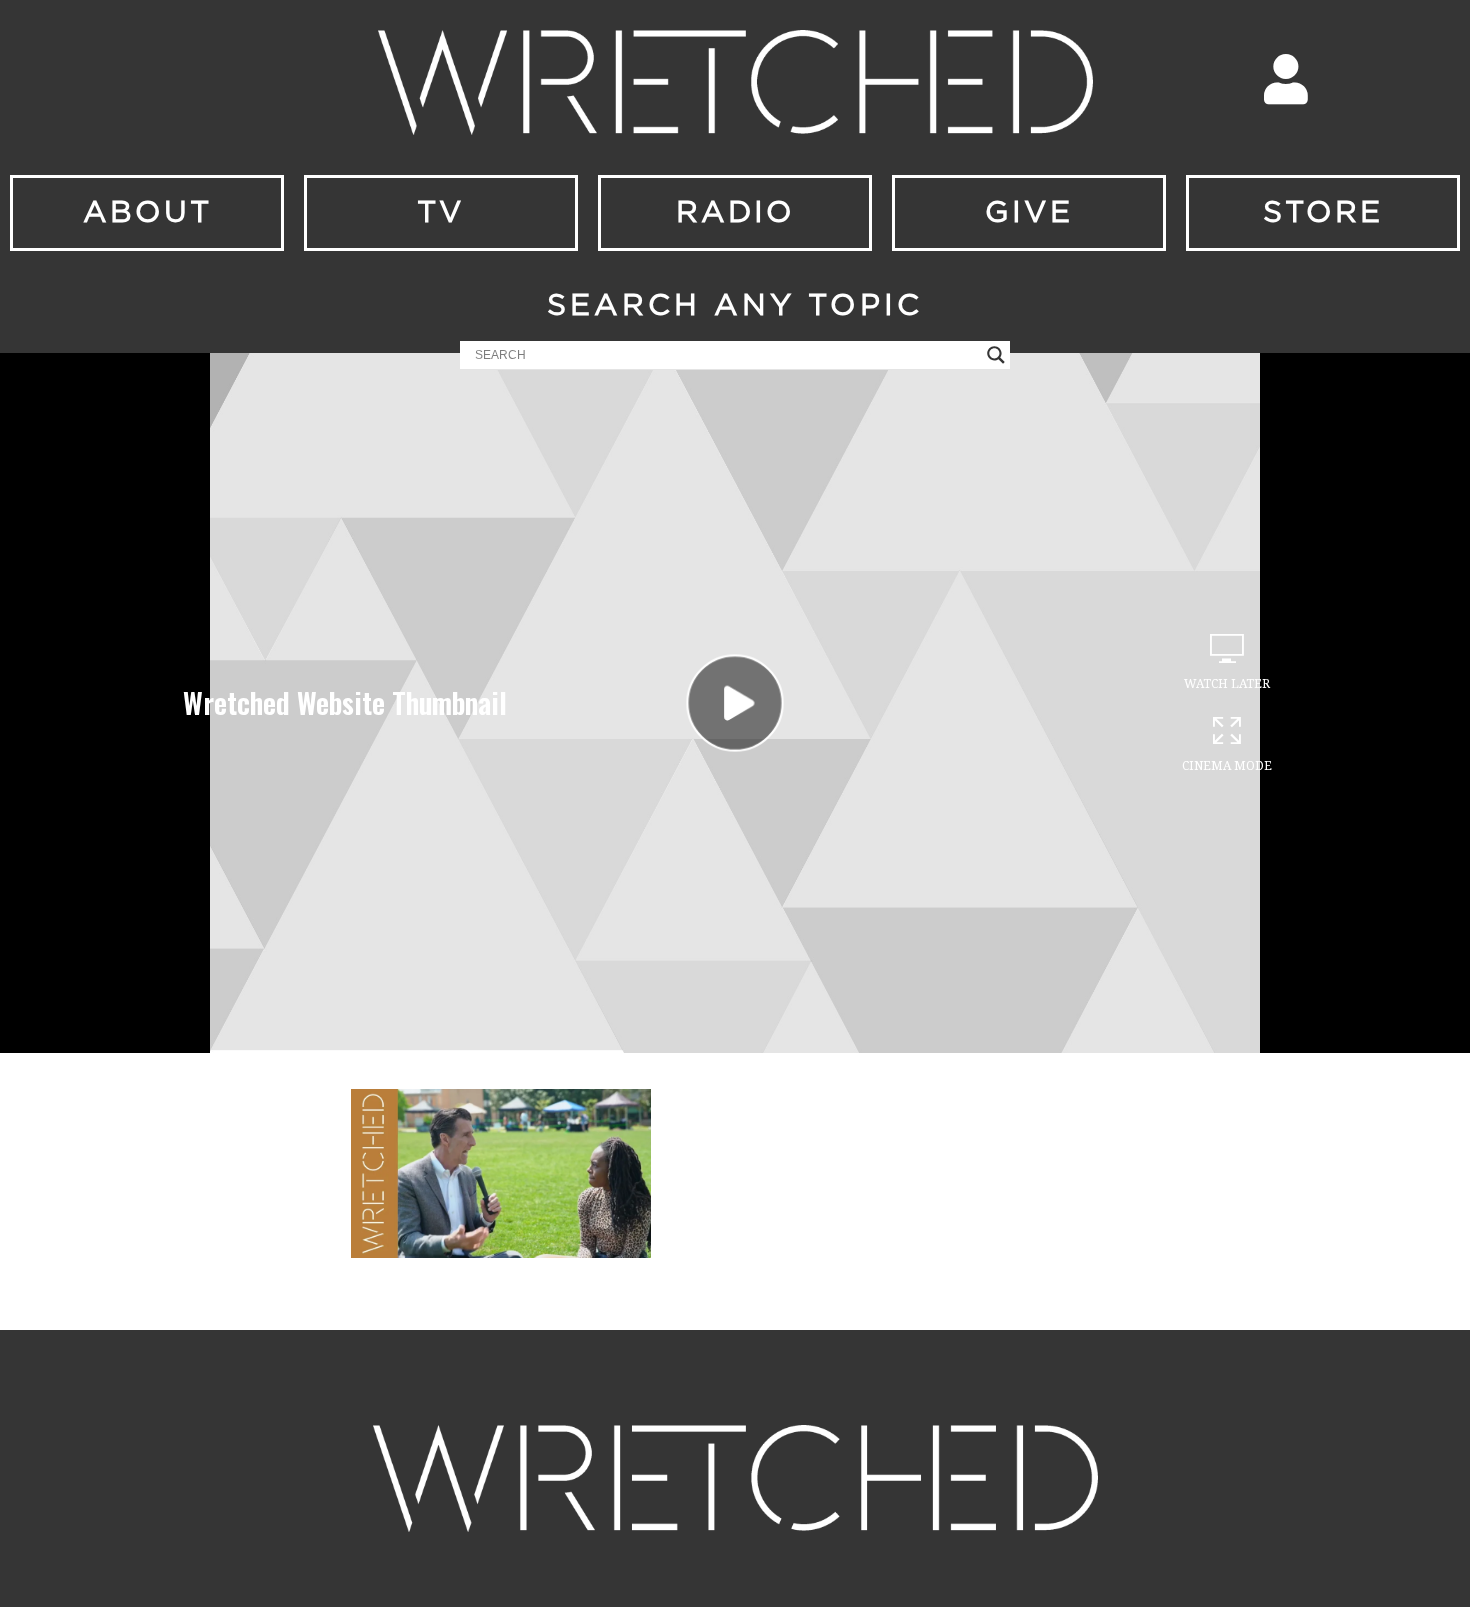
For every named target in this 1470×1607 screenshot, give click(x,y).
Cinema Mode (1227, 766)
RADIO (735, 213)
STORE (1323, 213)
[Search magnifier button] (996, 355)
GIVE (1029, 213)
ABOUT (147, 213)
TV (441, 213)
